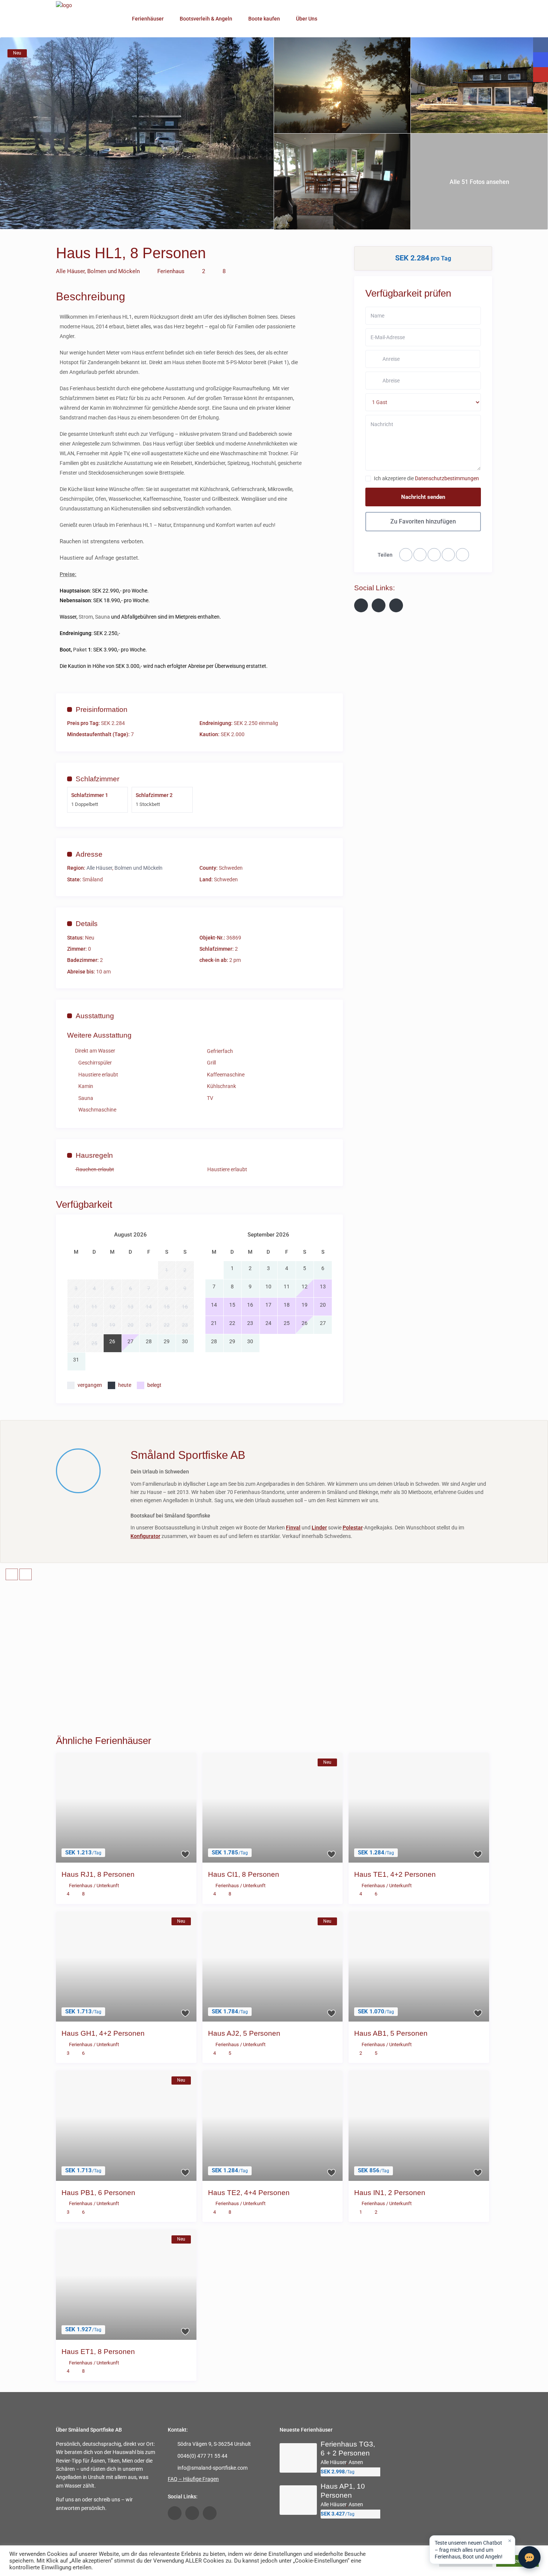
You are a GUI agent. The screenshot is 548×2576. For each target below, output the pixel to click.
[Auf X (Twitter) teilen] (434, 555)
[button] (472, 2550)
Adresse (89, 854)
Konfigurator (145, 1536)
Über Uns (307, 19)
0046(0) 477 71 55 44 (202, 2456)
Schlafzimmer (97, 779)
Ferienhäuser (148, 19)
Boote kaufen (264, 19)
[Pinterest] (462, 555)
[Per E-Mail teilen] (448, 555)
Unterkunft (108, 1886)
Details (87, 924)
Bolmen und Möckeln (114, 271)
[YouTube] (379, 605)
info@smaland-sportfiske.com (212, 2468)
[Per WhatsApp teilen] (406, 555)
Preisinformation (102, 709)
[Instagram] (396, 605)
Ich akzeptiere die (426, 478)
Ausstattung (95, 1016)
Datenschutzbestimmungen (447, 478)
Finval (293, 1528)
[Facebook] (420, 555)
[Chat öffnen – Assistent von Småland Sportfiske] (529, 2557)
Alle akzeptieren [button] (517, 2561)
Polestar (353, 1528)
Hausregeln (94, 1155)
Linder (319, 1528)
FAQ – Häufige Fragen (193, 2479)
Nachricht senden (423, 497)
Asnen (356, 2462)
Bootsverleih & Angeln (206, 19)
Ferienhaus (171, 271)
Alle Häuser (70, 271)
